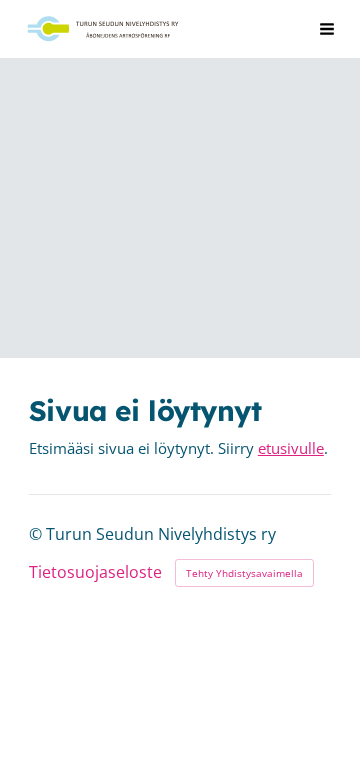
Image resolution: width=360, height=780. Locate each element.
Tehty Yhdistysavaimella (244, 573)
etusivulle (291, 448)
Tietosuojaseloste (95, 573)
